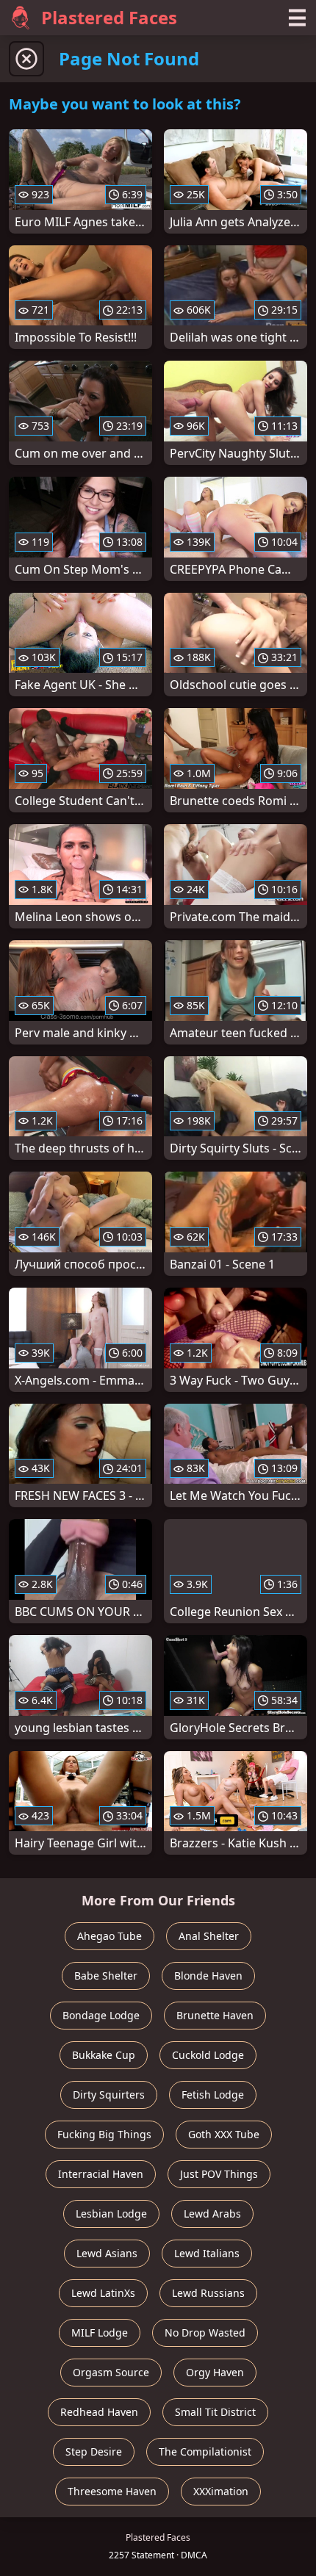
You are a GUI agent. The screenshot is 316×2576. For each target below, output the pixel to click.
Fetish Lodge (213, 2095)
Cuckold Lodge (208, 2055)
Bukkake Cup (104, 2055)
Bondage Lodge (101, 2015)
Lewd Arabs (212, 2214)
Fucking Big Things (104, 2134)
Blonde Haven (208, 1976)
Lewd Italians (207, 2253)
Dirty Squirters (109, 2095)
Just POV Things (219, 2174)
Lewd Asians (107, 2253)
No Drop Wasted (205, 2333)
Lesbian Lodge (111, 2214)
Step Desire (94, 2451)
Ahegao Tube (109, 1936)
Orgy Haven (215, 2372)
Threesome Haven (112, 2491)
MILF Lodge (100, 2333)
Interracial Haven (101, 2174)
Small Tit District (215, 2412)
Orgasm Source (111, 2372)
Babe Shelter (106, 1976)
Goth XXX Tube (224, 2134)
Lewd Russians (208, 2293)
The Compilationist (205, 2451)
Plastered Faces (109, 17)
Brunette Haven (215, 2015)
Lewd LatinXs (103, 2293)
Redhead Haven (99, 2412)
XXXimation (221, 2491)
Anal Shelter (209, 1936)
